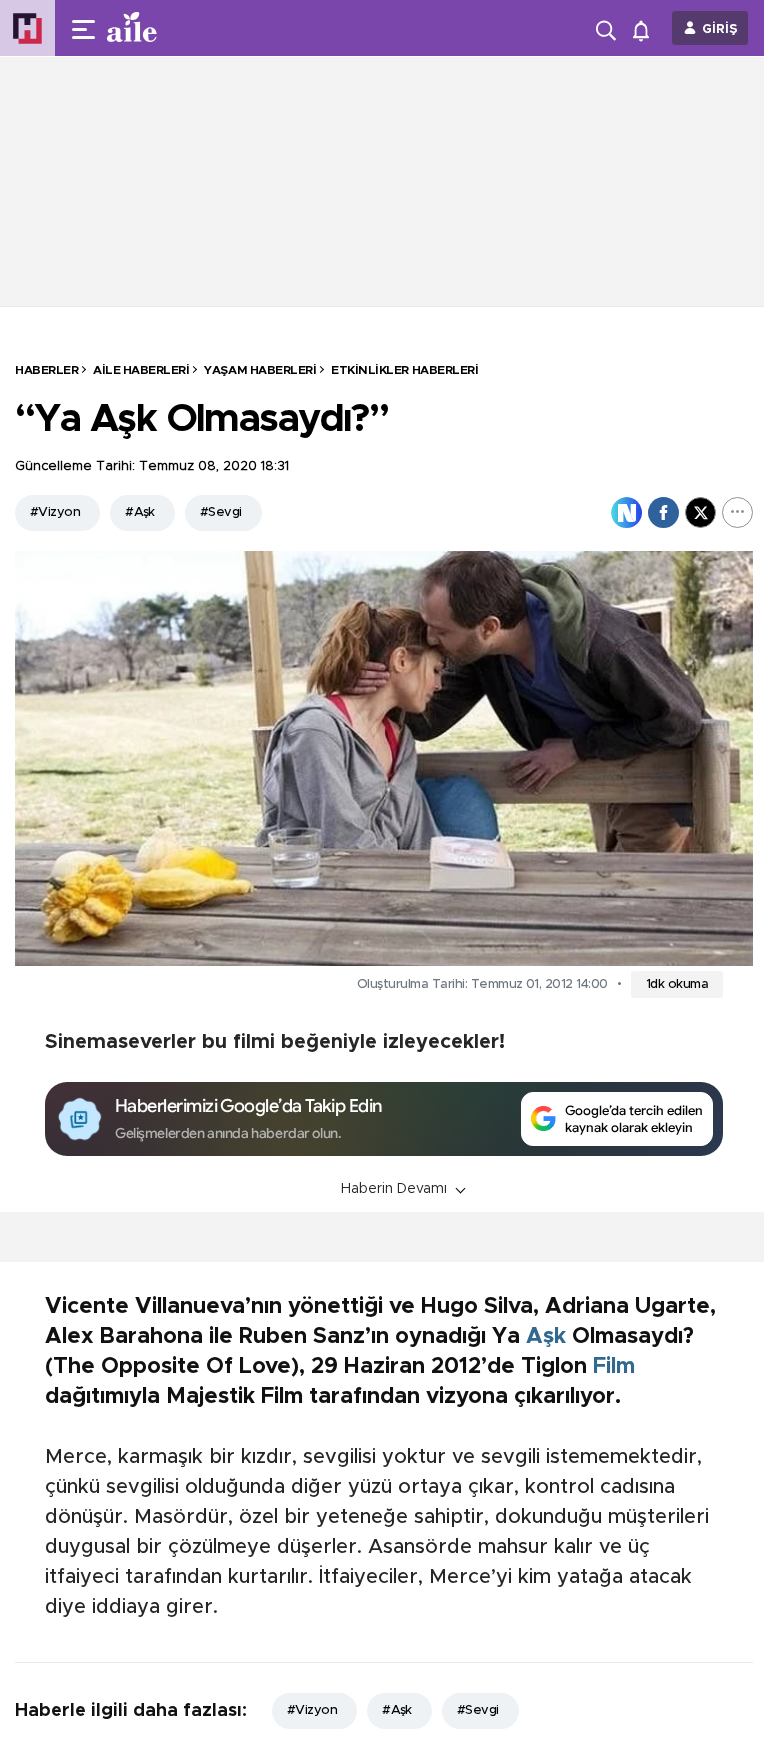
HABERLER (46, 370)
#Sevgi (221, 512)
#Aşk (140, 512)
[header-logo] (172, 28)
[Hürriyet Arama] (608, 28)
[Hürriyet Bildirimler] (645, 28)
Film (614, 1367)
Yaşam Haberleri (260, 370)
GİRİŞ (720, 29)
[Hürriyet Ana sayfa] (27, 28)
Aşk (546, 1337)
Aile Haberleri (141, 370)
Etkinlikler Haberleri (404, 370)
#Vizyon (55, 512)
